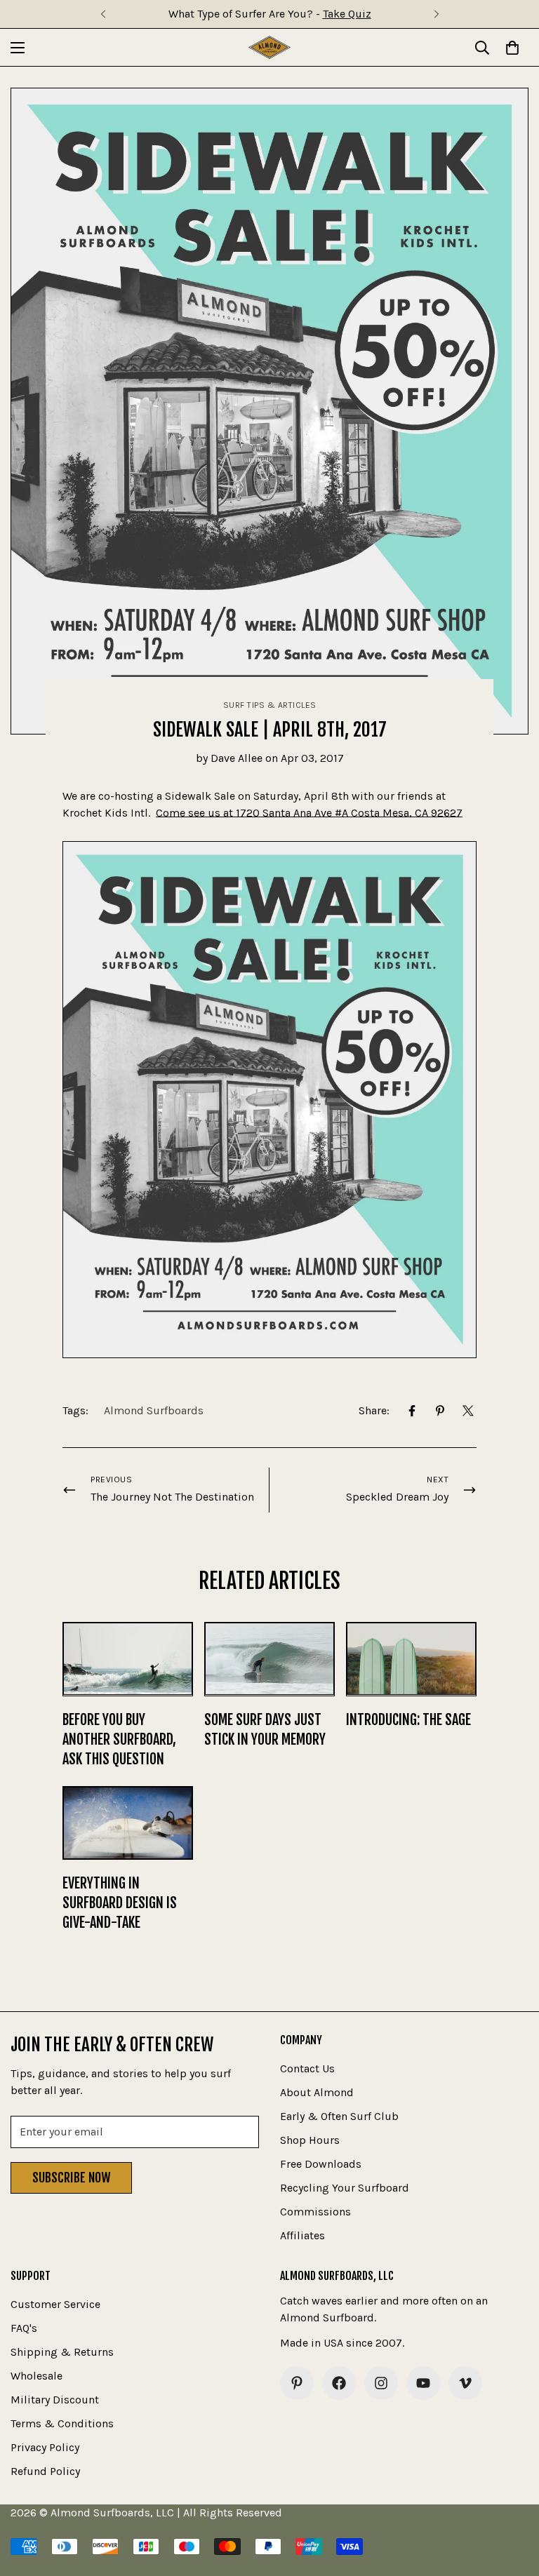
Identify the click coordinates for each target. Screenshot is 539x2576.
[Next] (436, 14)
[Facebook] (412, 1411)
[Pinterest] (440, 1411)
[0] (512, 48)
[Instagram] (381, 2383)
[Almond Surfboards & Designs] (269, 47)
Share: (374, 1410)
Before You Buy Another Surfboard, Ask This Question (119, 1739)
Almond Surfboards (154, 1410)
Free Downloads (321, 2164)
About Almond (317, 2092)
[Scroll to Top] (512, 2500)
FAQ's (24, 2328)
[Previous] (103, 14)
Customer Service (55, 2304)
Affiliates (302, 2235)
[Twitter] (468, 1411)
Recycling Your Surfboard (345, 2188)
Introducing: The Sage (408, 1720)
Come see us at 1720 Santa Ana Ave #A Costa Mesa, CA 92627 (309, 813)
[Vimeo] (465, 2383)
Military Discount (55, 2400)
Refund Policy (45, 2471)
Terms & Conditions (62, 2423)
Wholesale (36, 2376)
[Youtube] (423, 2383)
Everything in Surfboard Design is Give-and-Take (120, 1903)
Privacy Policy (45, 2447)
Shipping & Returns (62, 2352)
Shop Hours (310, 2140)
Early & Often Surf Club (339, 2116)
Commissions (315, 2212)
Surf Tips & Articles (270, 705)
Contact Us (307, 2068)
